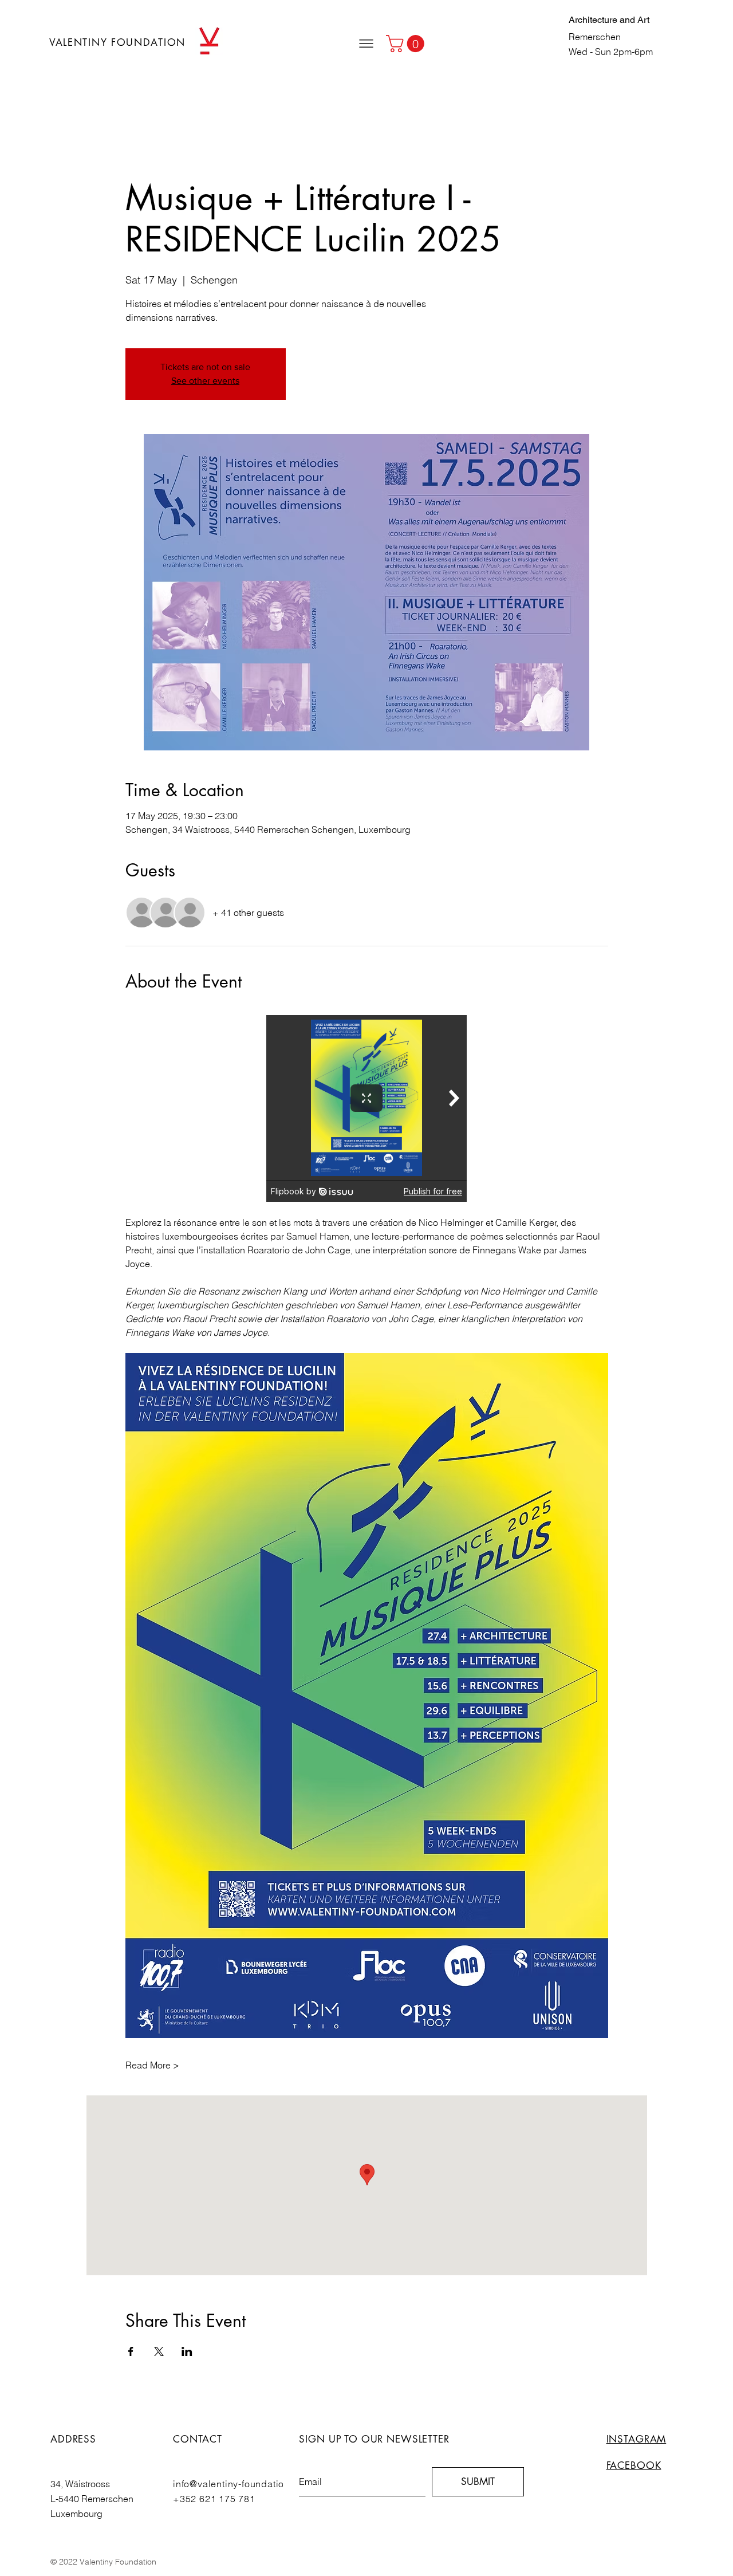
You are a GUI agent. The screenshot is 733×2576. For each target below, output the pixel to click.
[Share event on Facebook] (131, 2351)
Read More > (152, 2065)
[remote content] (366, 1108)
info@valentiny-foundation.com (242, 2484)
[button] (366, 44)
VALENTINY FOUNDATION (117, 42)
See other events (205, 381)
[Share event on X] (159, 2351)
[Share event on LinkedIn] (187, 2351)
